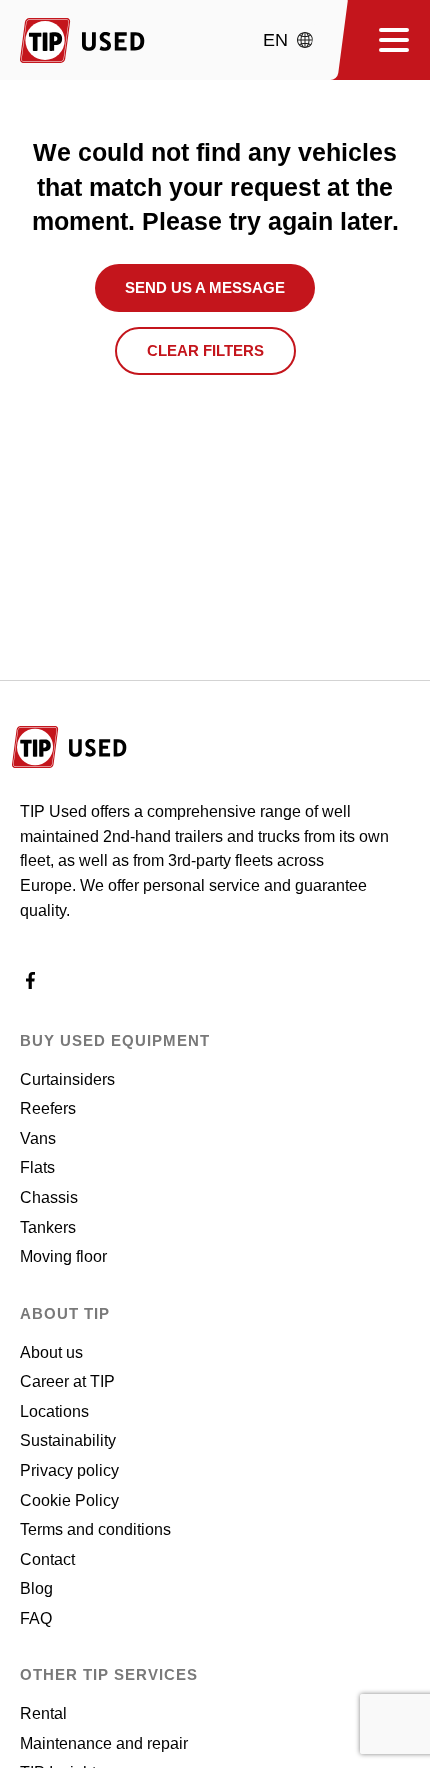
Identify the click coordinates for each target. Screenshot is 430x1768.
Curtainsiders (67, 1079)
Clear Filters (205, 350)
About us (51, 1352)
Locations (54, 1411)
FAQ (36, 1618)
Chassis (49, 1197)
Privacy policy (69, 1470)
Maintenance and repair (104, 1743)
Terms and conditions (95, 1529)
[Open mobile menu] (386, 40)
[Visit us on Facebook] (31, 985)
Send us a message (205, 287)
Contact (47, 1559)
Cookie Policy (69, 1500)
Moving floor (63, 1256)
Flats (37, 1167)
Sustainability (68, 1440)
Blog (36, 1588)
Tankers (48, 1227)
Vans (38, 1138)
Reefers (48, 1108)
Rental (43, 1713)
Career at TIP (67, 1381)
